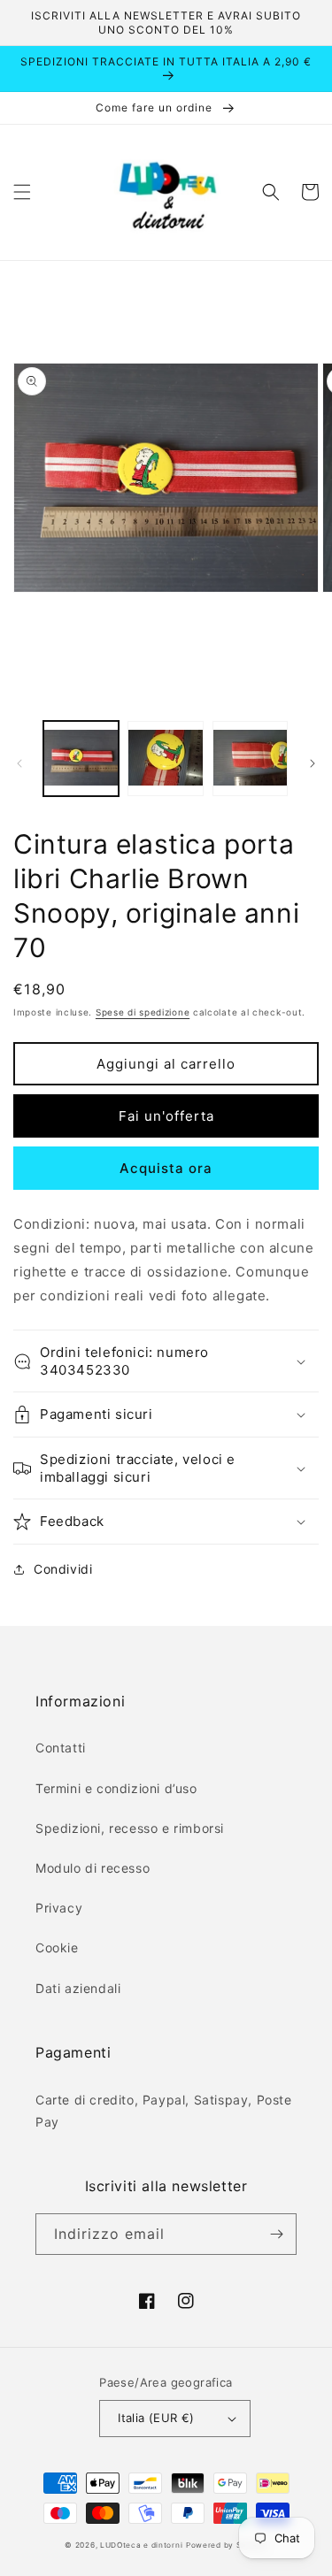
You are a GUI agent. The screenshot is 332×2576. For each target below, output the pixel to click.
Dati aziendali (78, 1988)
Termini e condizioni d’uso (116, 1788)
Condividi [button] (63, 1569)
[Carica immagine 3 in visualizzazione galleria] (250, 759)
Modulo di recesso (93, 1868)
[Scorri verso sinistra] (19, 763)
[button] (22, 192)
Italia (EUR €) (156, 2418)
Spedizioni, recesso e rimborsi (130, 1828)
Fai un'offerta (166, 1116)
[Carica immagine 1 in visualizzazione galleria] (81, 759)
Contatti (61, 1748)
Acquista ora (166, 1168)
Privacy (59, 1908)
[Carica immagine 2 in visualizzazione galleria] (165, 759)
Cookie (57, 1947)
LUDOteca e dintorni (141, 2545)
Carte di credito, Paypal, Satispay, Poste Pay (164, 2111)
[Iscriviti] (276, 2234)
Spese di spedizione (143, 1012)
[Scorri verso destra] (313, 763)
